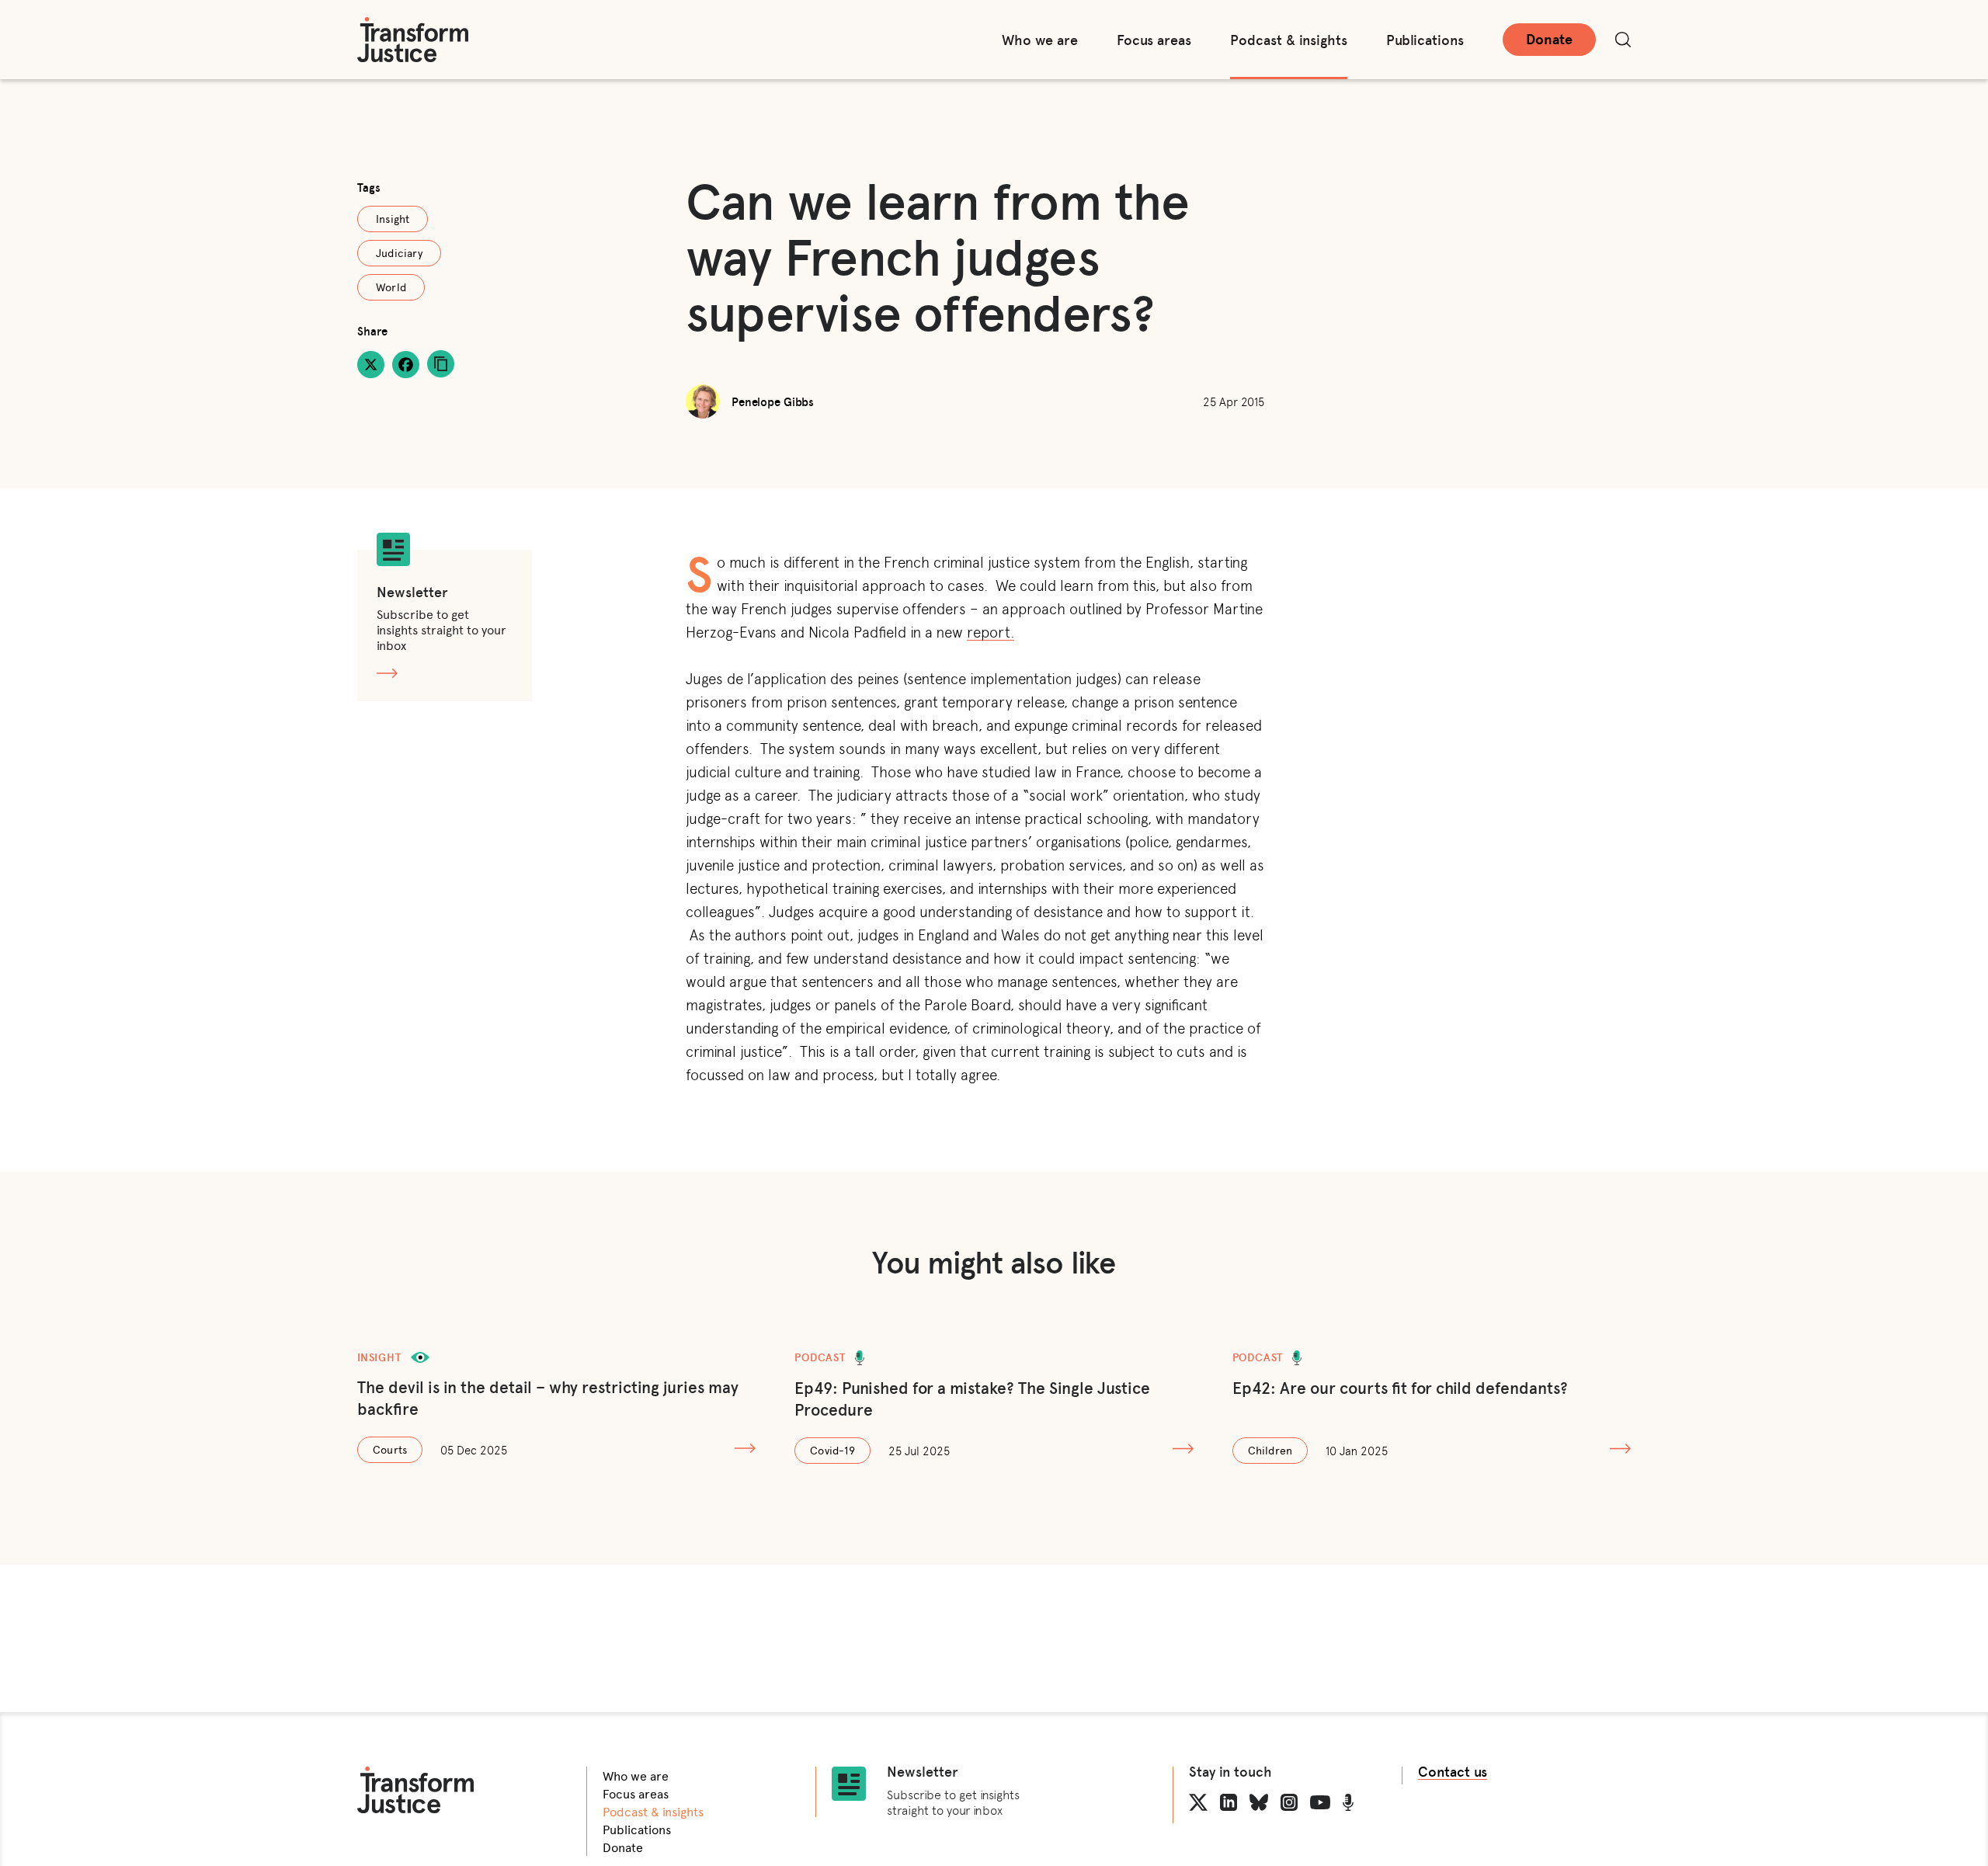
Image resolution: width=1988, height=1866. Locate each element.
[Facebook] (406, 365)
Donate (1549, 39)
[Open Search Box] (1623, 40)
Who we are (1040, 40)
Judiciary (399, 253)
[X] (371, 365)
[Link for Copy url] (441, 364)
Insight (393, 219)
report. (991, 631)
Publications (1425, 40)
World (391, 287)
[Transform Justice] (413, 40)
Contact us (1453, 1772)
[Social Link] (1198, 1802)
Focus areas (1154, 40)
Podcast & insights (1289, 40)
